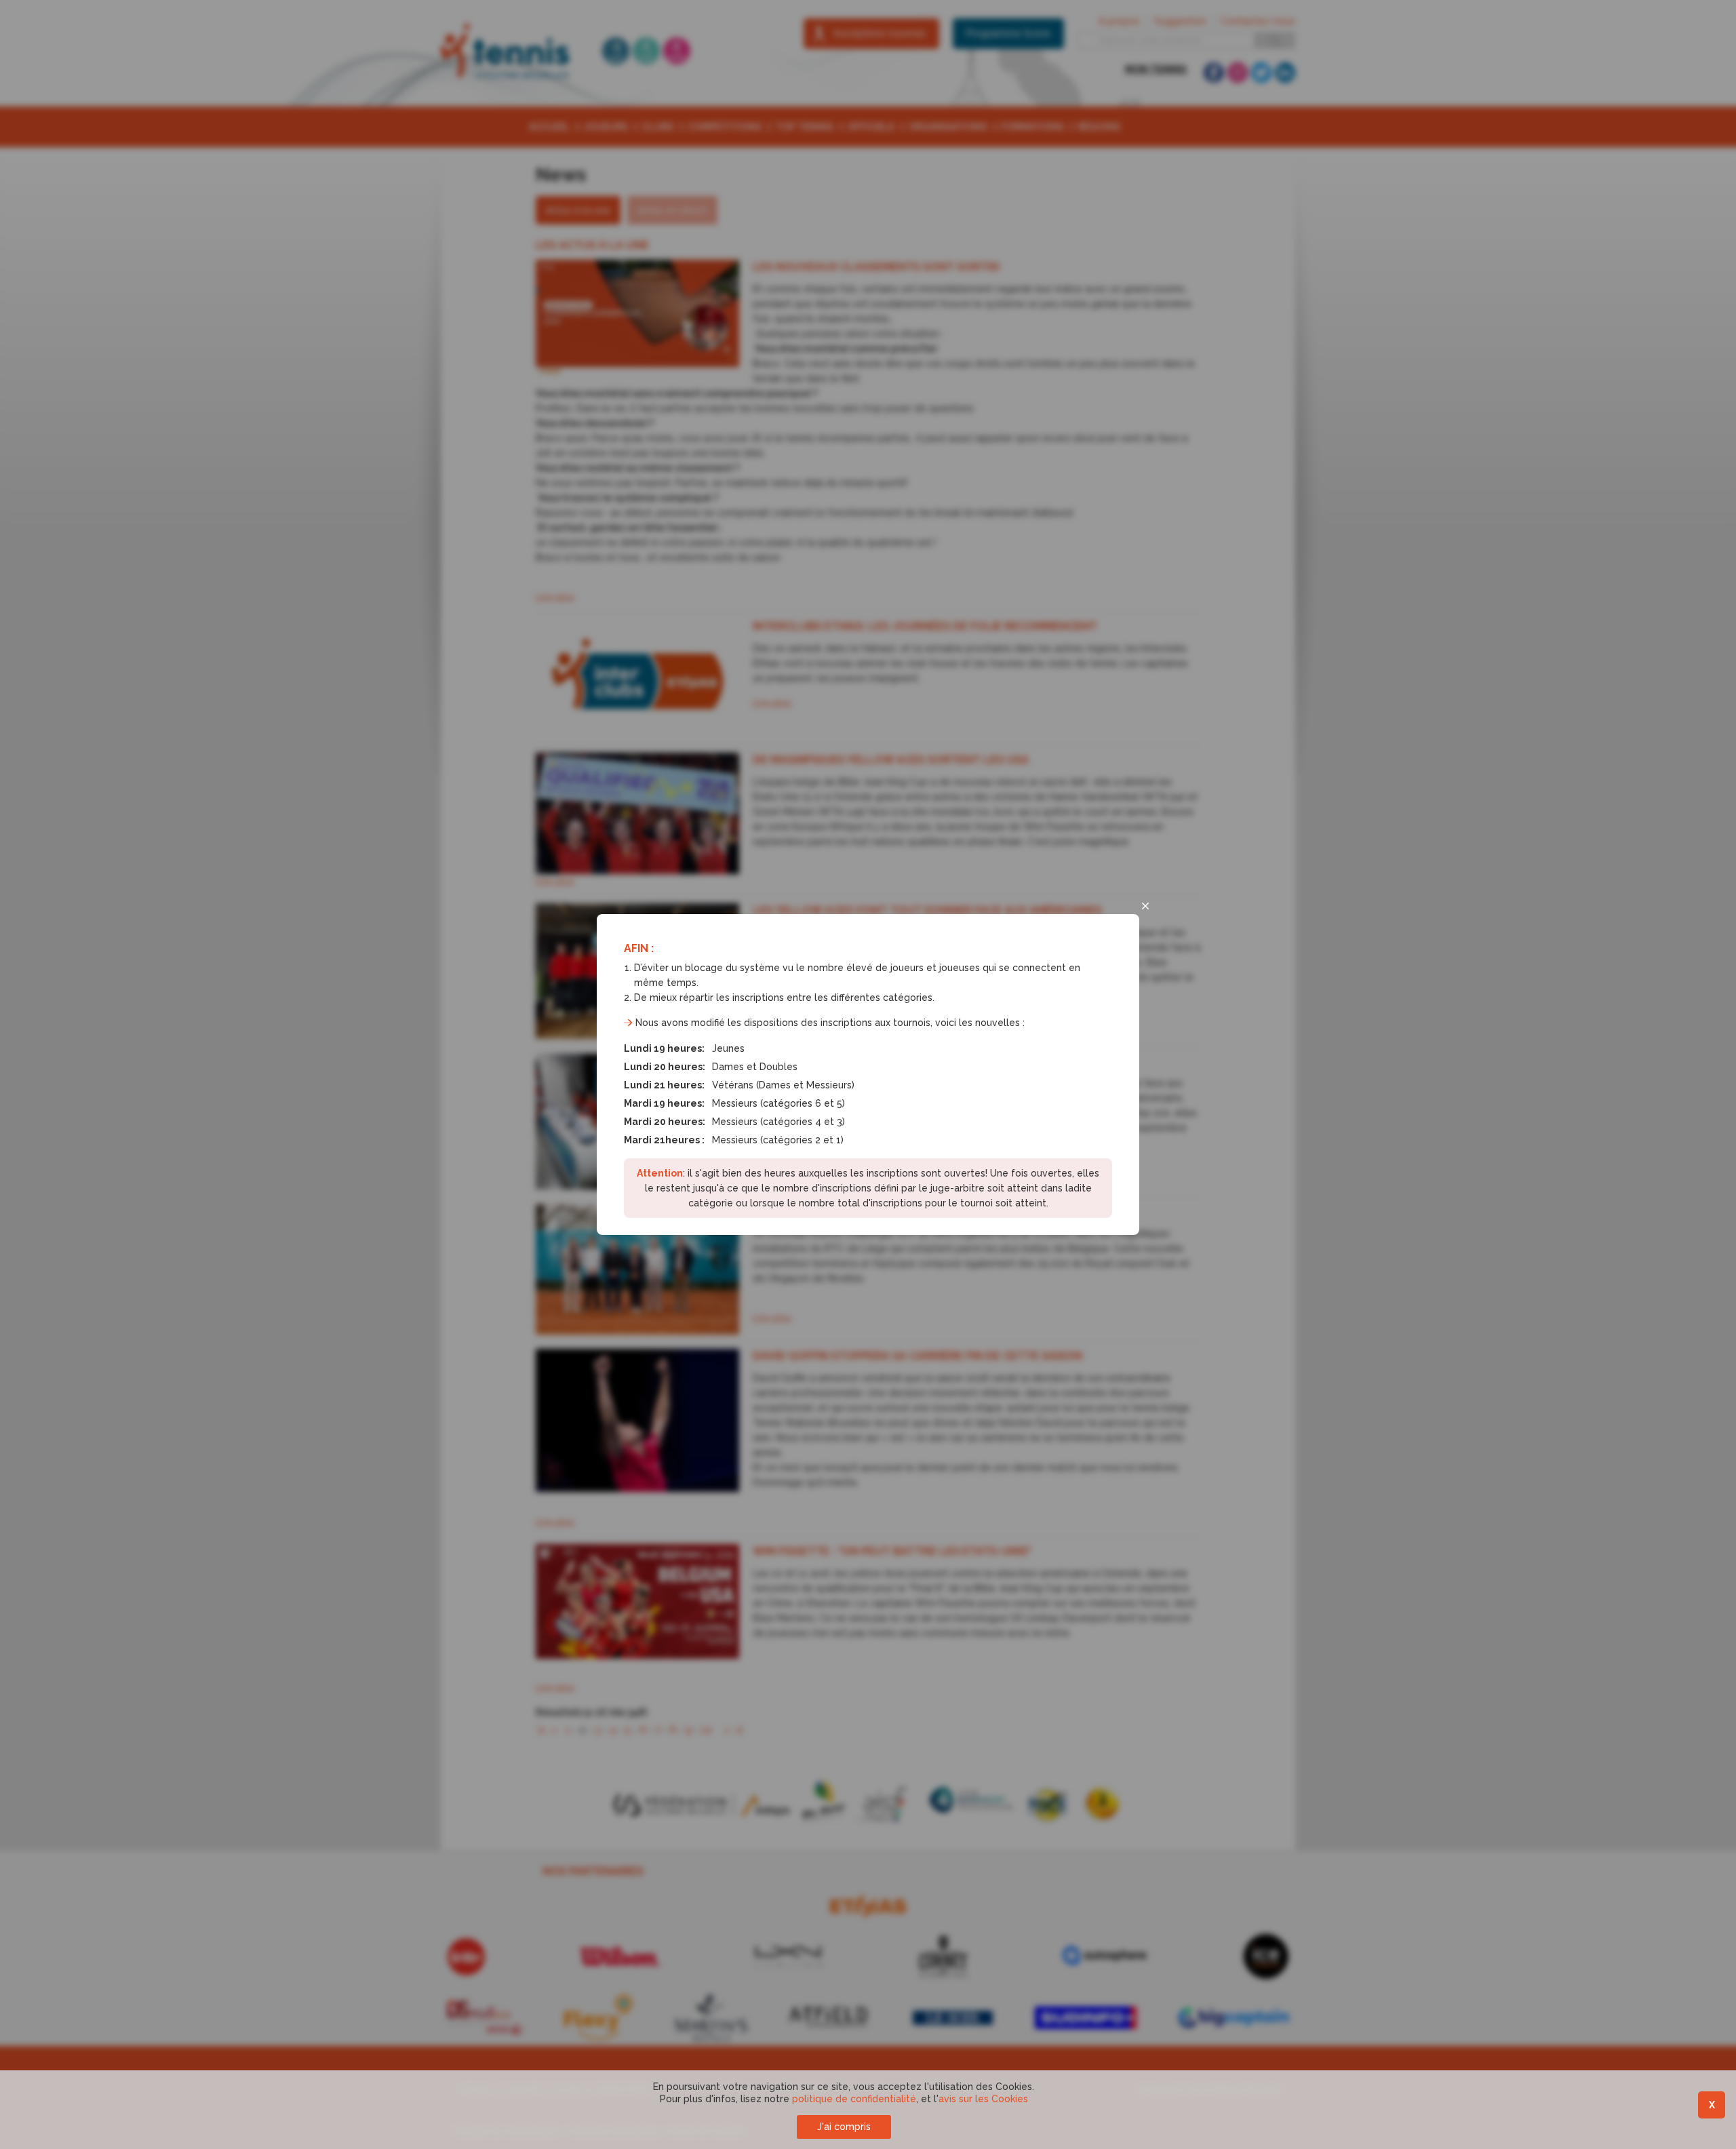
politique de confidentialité (854, 2099)
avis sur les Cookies (983, 2099)
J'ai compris (844, 2127)
